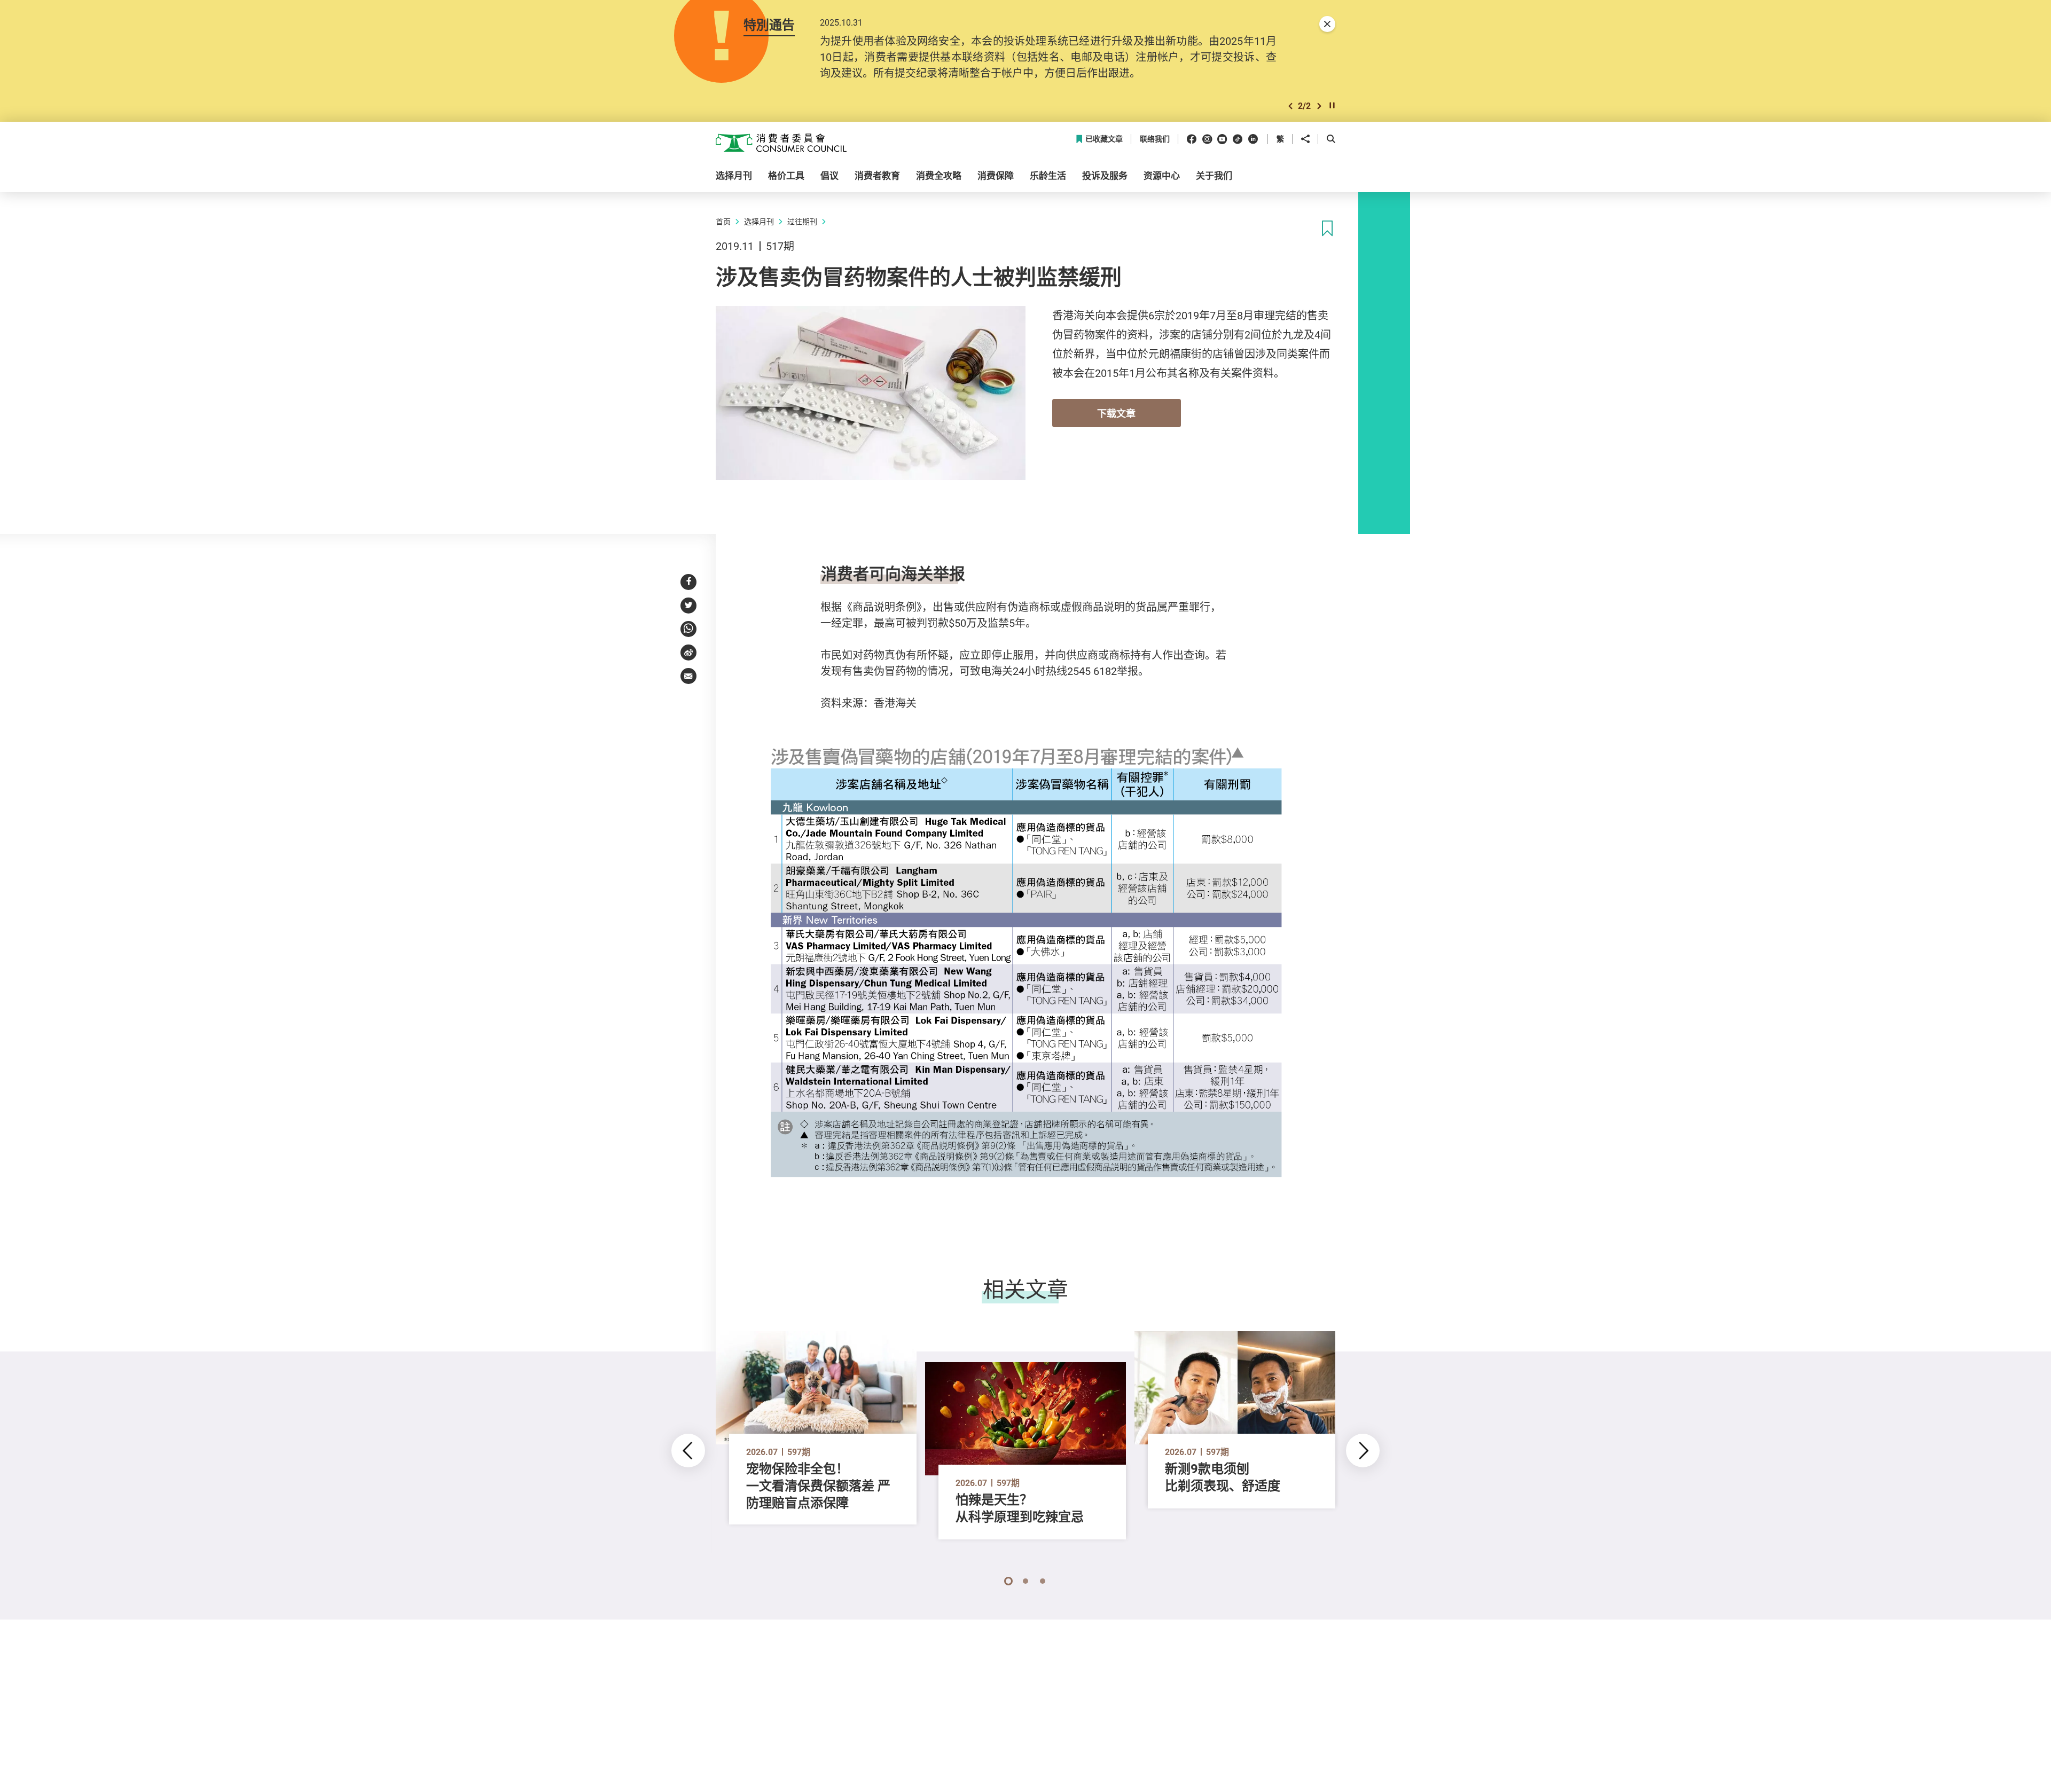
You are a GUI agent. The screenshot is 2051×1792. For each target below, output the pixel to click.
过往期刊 (802, 221)
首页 (723, 221)
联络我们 (1155, 139)
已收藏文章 (1104, 139)
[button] (1290, 106)
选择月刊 (759, 221)
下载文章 (1116, 413)
